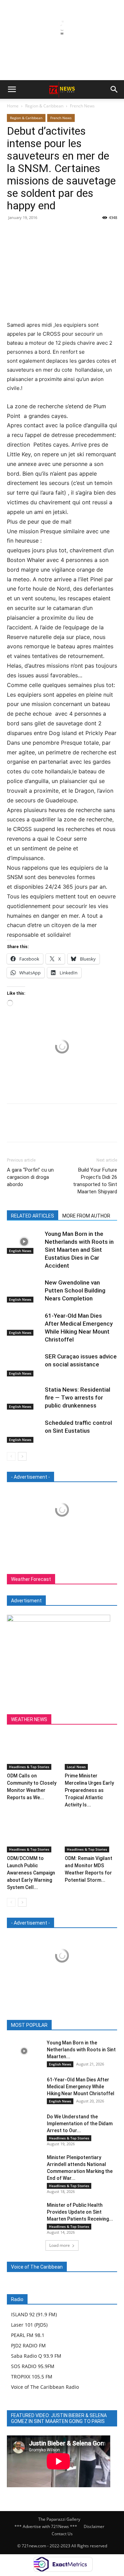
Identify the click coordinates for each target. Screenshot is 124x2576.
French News (82, 106)
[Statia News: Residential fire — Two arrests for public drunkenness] (24, 1398)
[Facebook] (14, 233)
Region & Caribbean (44, 106)
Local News (76, 1767)
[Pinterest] (45, 233)
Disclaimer (94, 2526)
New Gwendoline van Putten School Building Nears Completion (75, 1290)
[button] (12, 89)
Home (13, 106)
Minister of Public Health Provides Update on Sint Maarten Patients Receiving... (80, 2212)
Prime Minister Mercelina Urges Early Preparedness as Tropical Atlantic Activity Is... (89, 1790)
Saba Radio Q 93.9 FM (36, 2356)
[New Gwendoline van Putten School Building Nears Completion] (24, 1291)
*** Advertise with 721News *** (46, 2526)
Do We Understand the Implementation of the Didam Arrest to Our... (80, 2124)
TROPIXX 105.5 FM (32, 2377)
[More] (77, 233)
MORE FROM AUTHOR (86, 1216)
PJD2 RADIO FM (28, 2345)
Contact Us (62, 2534)
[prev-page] (11, 1456)
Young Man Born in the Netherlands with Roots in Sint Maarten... (81, 2050)
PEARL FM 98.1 (28, 2335)
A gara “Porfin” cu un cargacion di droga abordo (30, 1177)
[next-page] (22, 1456)
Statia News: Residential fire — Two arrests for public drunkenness (77, 1397)
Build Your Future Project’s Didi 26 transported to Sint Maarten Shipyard (95, 1181)
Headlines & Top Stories (29, 1767)
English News (20, 1251)
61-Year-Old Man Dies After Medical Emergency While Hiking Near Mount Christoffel (81, 2087)
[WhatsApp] (61, 233)
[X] (30, 233)
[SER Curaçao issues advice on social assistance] (24, 1365)
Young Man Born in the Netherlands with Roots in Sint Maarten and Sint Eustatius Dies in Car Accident (79, 1250)
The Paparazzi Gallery (59, 2519)
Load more (60, 2245)
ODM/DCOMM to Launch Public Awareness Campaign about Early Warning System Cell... (31, 1873)
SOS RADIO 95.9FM (33, 2366)
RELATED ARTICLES (33, 1216)
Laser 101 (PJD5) (29, 2325)
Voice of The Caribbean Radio (45, 2387)
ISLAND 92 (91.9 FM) (34, 2314)
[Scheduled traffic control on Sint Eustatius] (24, 1431)
